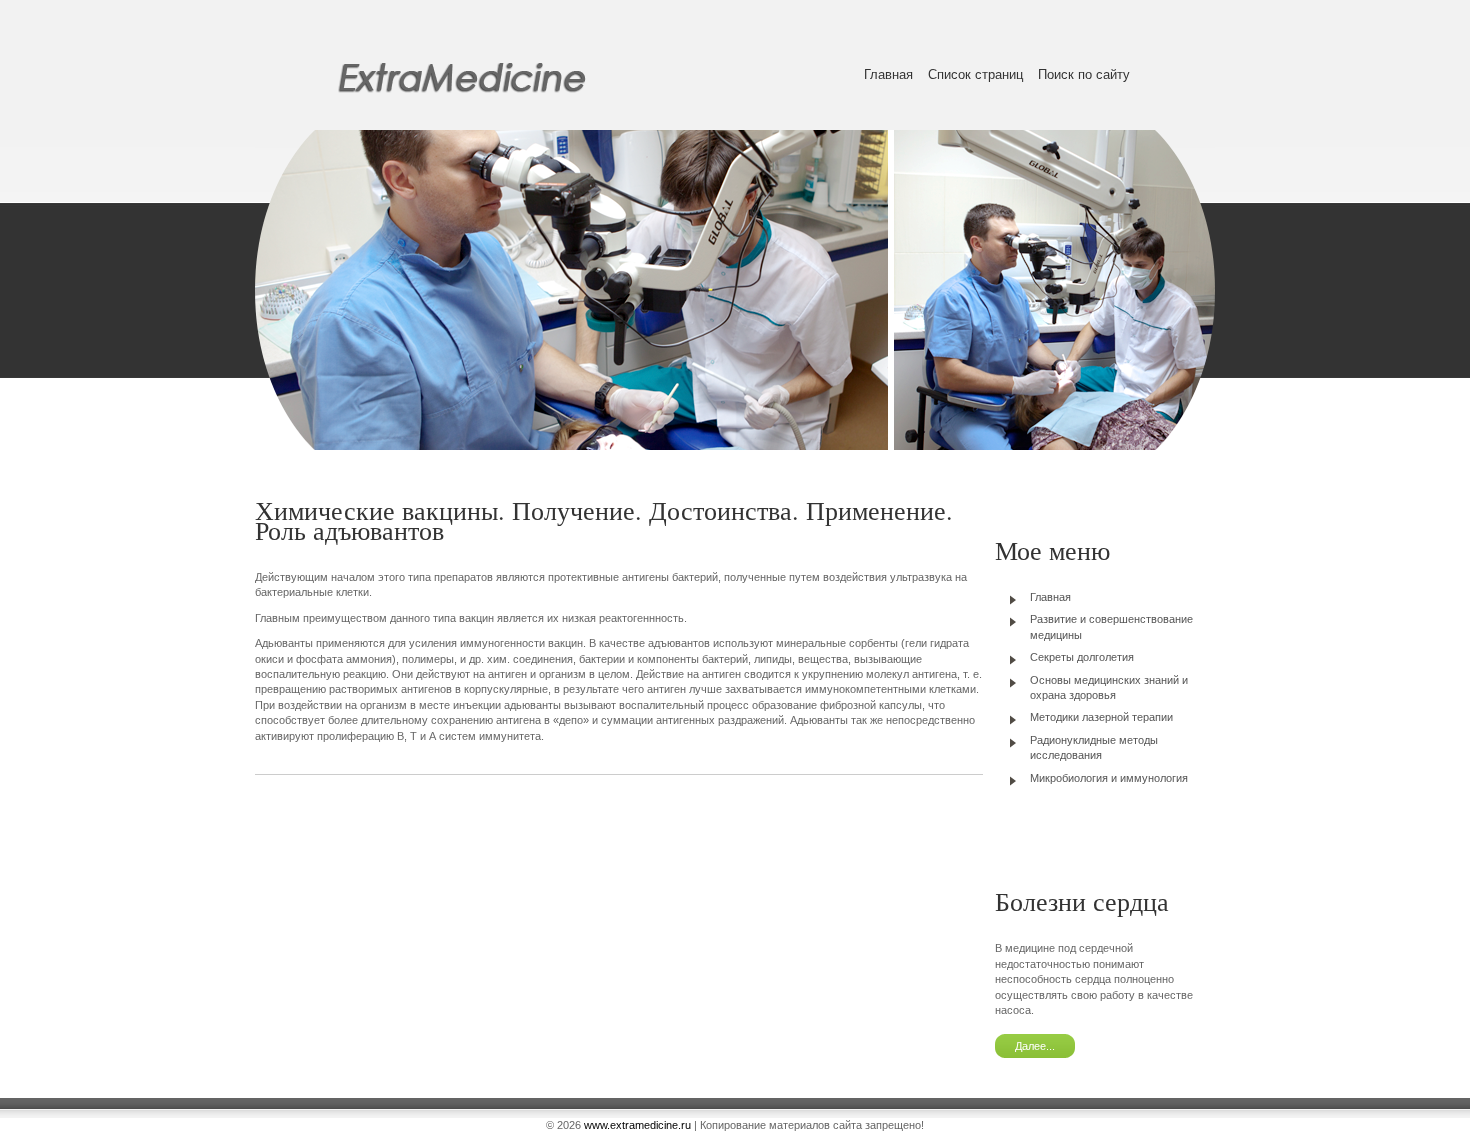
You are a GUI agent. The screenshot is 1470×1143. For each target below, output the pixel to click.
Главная (888, 74)
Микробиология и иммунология (1109, 778)
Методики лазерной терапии (1101, 717)
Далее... (1035, 1046)
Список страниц (975, 74)
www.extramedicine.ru (637, 1125)
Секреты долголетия (1082, 657)
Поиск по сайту (1084, 74)
